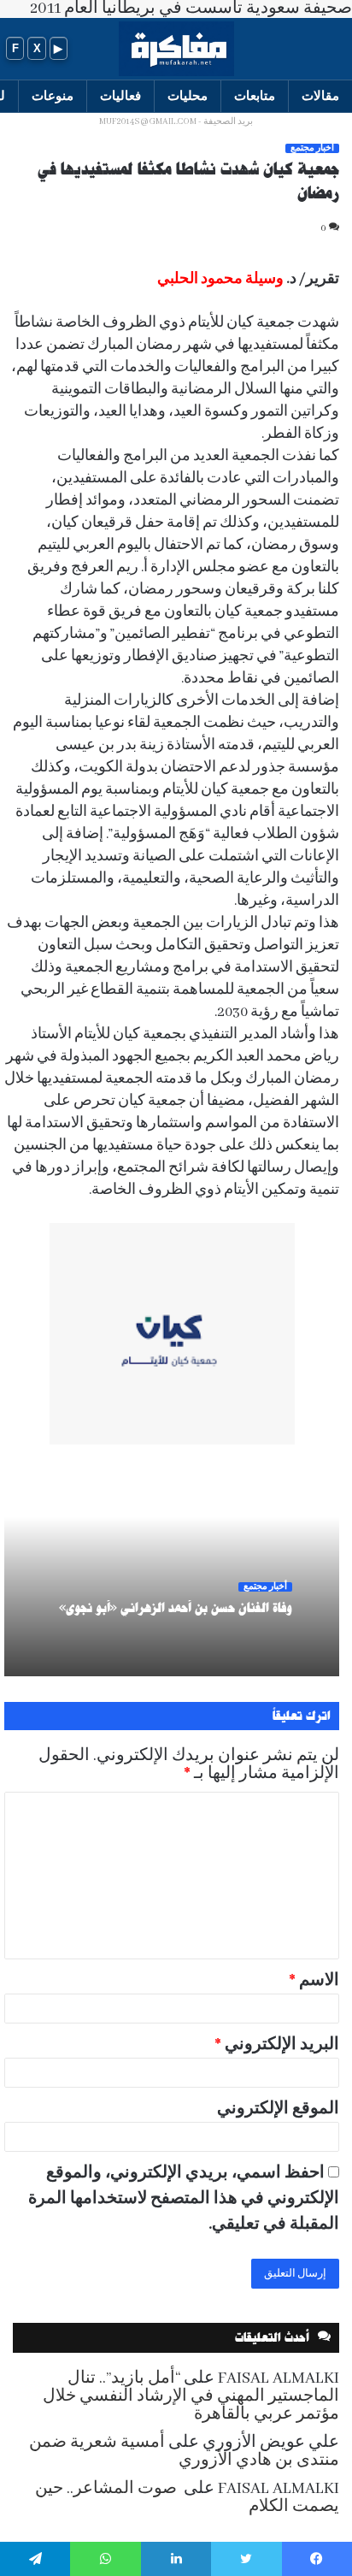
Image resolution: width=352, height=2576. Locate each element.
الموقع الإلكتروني (278, 2109)
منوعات (53, 95)
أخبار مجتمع (312, 148)
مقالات (320, 95)
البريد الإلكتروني (277, 2045)
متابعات (255, 95)
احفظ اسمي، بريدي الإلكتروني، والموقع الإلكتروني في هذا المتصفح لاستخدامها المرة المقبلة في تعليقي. (184, 2199)
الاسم (314, 1981)
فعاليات (120, 95)
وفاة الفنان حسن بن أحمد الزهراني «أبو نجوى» (176, 1608)
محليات (188, 95)
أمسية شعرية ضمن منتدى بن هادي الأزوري (184, 2452)
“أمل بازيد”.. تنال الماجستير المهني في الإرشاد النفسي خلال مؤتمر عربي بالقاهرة (191, 2396)
